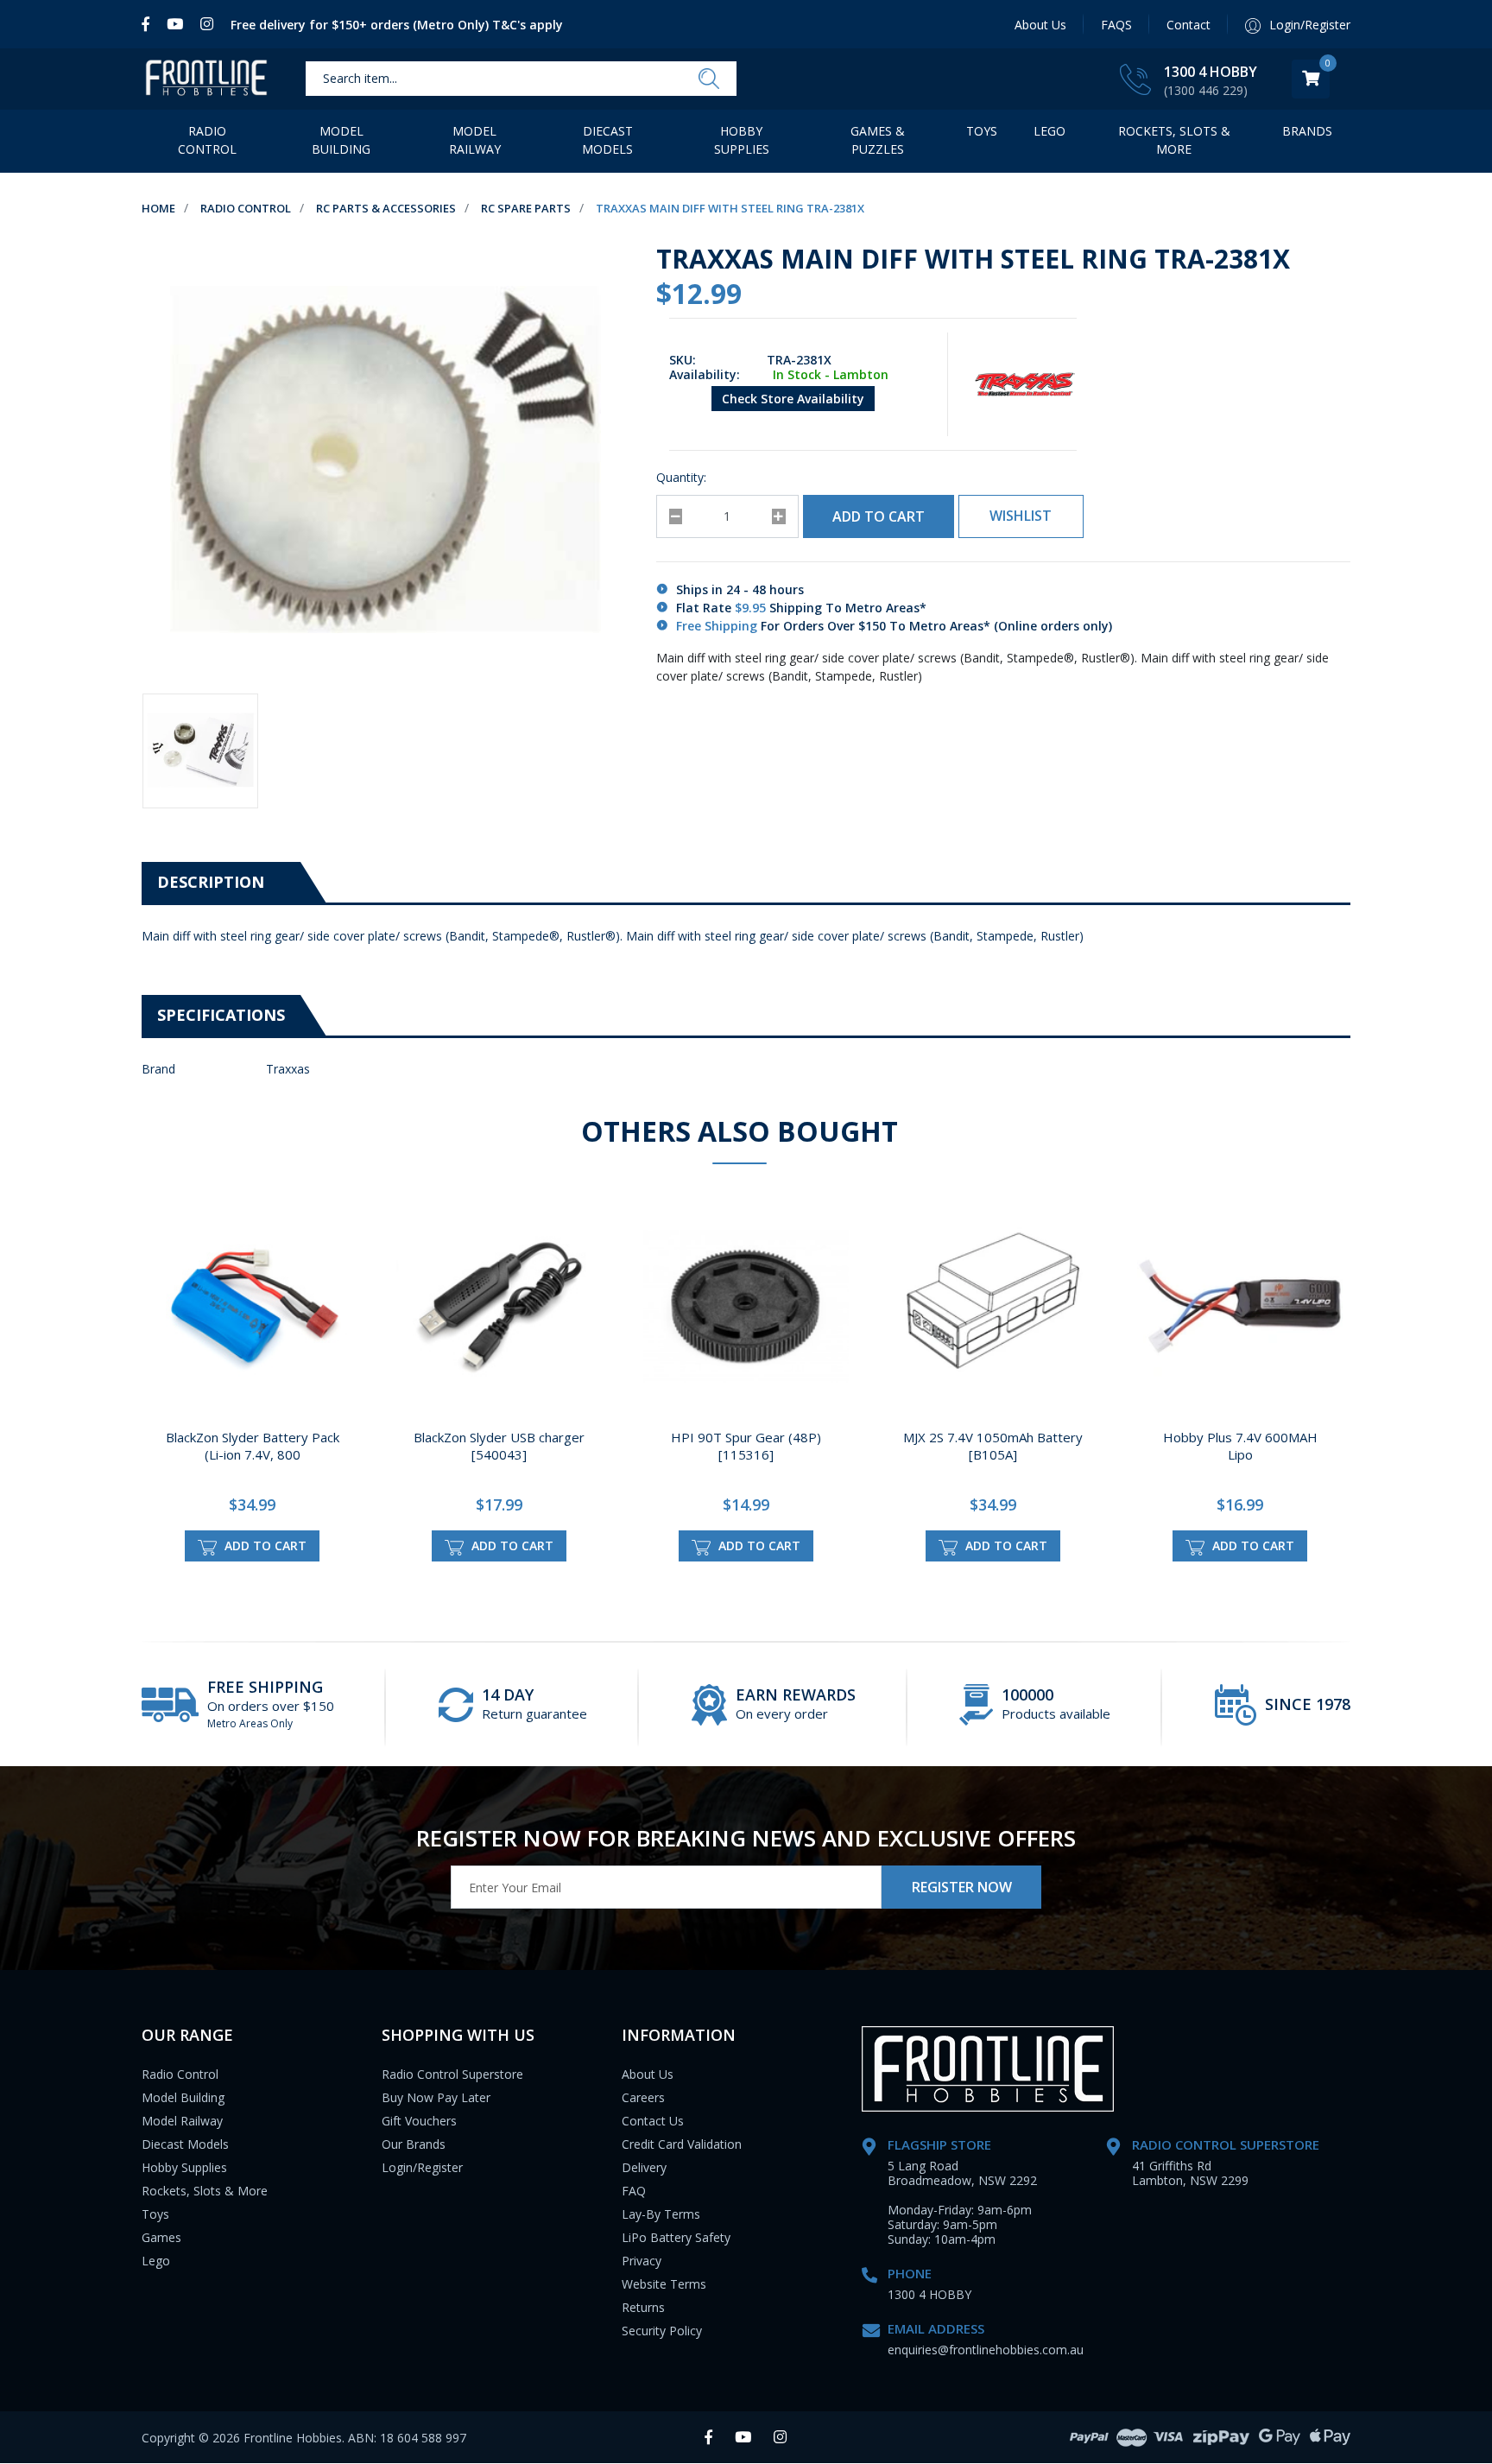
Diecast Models (607, 140)
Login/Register (422, 2167)
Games (161, 2237)
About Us (1040, 25)
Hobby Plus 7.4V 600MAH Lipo (1240, 1446)
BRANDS (1307, 131)
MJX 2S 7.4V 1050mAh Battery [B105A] (993, 1446)
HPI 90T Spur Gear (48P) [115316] (746, 1446)
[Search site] (709, 79)
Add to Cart (879, 516)
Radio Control (207, 140)
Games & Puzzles (878, 140)
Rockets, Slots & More (1174, 140)
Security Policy (662, 2331)
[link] (150, 24)
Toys (982, 131)
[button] (1021, 516)
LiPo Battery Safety (676, 2237)
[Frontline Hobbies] (206, 79)
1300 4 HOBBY (1211, 72)
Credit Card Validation (682, 2144)
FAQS (1116, 25)
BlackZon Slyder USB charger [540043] (499, 1446)
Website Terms (664, 2284)
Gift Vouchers (419, 2121)
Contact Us (653, 2121)
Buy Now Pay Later (436, 2097)
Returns (643, 2307)
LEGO (1049, 131)
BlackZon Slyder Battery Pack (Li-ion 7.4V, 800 (253, 1446)
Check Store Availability (793, 399)
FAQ (634, 2191)
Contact (1189, 25)
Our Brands (414, 2144)
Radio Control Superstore (452, 2074)
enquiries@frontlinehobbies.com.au (986, 2350)
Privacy (642, 2261)
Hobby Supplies (742, 140)
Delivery (644, 2167)
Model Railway (475, 140)
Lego (156, 2261)
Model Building (341, 140)
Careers (643, 2097)
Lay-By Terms (661, 2214)
